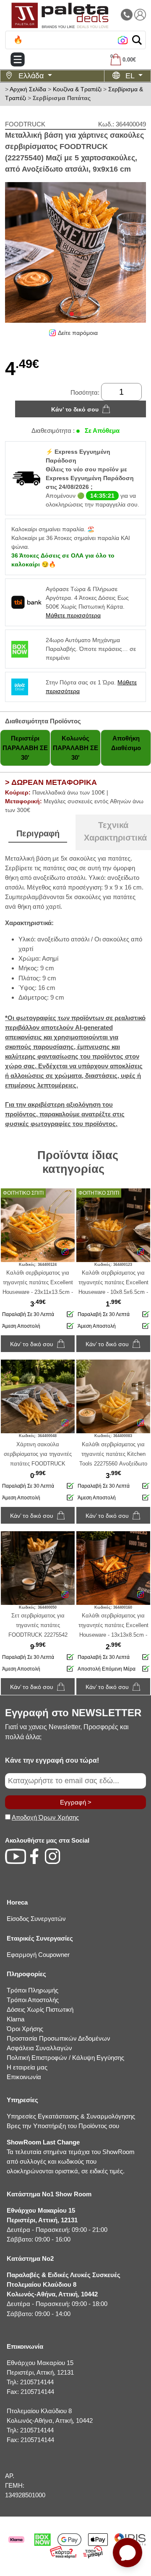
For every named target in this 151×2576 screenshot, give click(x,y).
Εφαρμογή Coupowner (38, 1955)
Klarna (16, 2019)
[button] (137, 40)
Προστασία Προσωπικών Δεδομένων (59, 2038)
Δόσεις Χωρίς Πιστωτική (40, 2009)
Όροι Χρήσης (25, 2029)
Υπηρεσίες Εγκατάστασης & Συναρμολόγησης (71, 2116)
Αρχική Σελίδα (28, 89)
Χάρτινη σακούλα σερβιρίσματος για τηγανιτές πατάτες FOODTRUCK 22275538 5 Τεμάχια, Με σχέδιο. (38, 1464)
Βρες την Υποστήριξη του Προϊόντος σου (63, 2126)
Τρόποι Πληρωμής (33, 1990)
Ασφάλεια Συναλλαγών (39, 2048)
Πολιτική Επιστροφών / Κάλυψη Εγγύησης (65, 2058)
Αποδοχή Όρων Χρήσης (45, 1817)
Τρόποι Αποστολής (33, 2000)
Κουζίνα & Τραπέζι (77, 89)
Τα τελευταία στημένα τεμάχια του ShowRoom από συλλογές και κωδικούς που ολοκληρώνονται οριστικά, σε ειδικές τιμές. (71, 2157)
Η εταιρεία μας (27, 2067)
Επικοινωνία (24, 2077)
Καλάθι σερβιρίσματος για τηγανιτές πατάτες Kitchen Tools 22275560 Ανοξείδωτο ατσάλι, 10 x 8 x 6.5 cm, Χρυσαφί (113, 1464)
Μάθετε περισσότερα (73, 615)
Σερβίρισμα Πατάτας (62, 98)
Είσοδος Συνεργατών (36, 1919)
